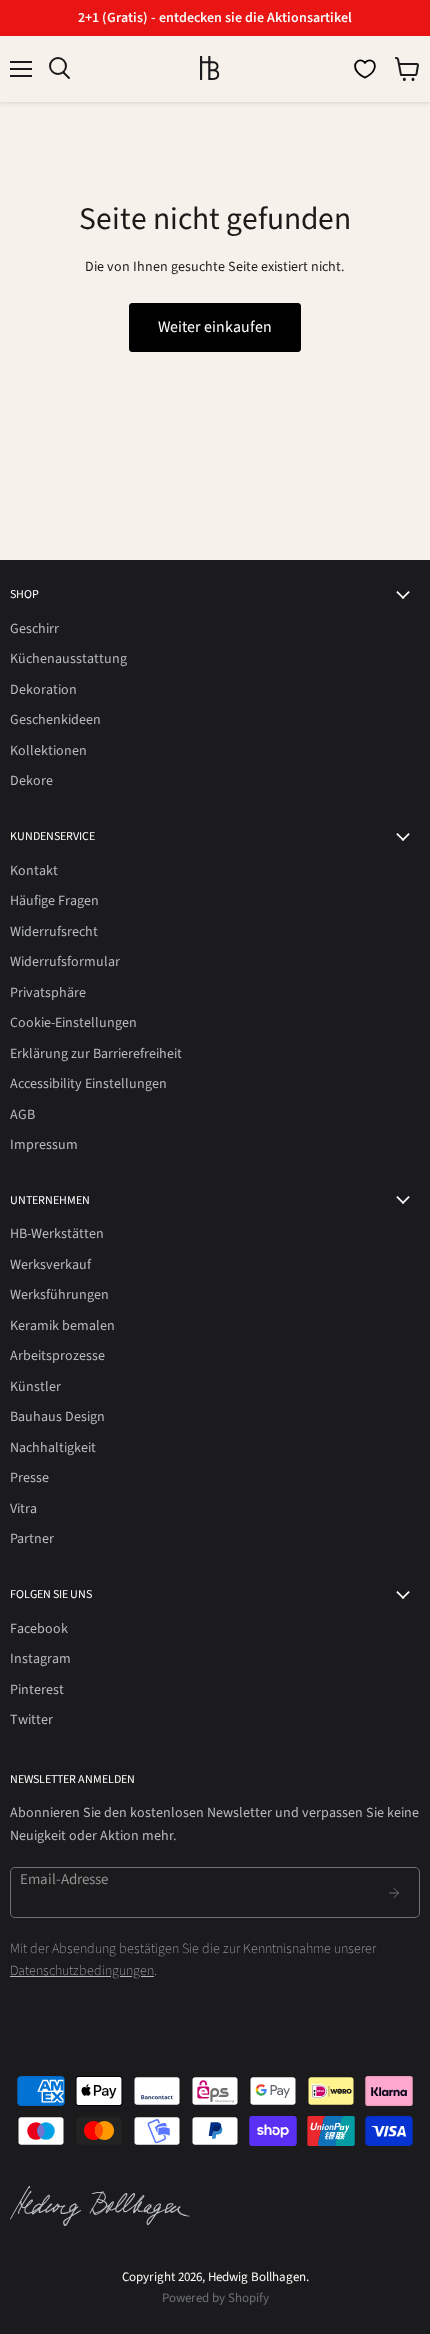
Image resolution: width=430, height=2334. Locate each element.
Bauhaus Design (57, 1417)
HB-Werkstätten (57, 1234)
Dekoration (43, 690)
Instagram (40, 1659)
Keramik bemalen (62, 1326)
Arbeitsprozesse (57, 1356)
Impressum (44, 1145)
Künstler (35, 1387)
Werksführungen (59, 1295)
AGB (22, 1115)
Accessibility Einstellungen (88, 1084)
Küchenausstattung (68, 659)
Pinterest (37, 1690)
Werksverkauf (50, 1265)
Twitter (31, 1720)
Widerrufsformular (65, 962)
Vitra (23, 1509)
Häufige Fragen (54, 901)
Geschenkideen (55, 720)
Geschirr (34, 629)
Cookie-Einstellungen (73, 1023)
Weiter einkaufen (215, 327)
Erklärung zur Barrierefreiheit (96, 1054)
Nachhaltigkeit (53, 1448)
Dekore (31, 781)
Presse (29, 1478)
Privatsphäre (48, 993)
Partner (32, 1539)
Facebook (39, 1629)
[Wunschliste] (365, 69)
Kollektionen (48, 751)
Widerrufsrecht (54, 932)
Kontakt (34, 871)
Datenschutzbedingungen (82, 1971)
